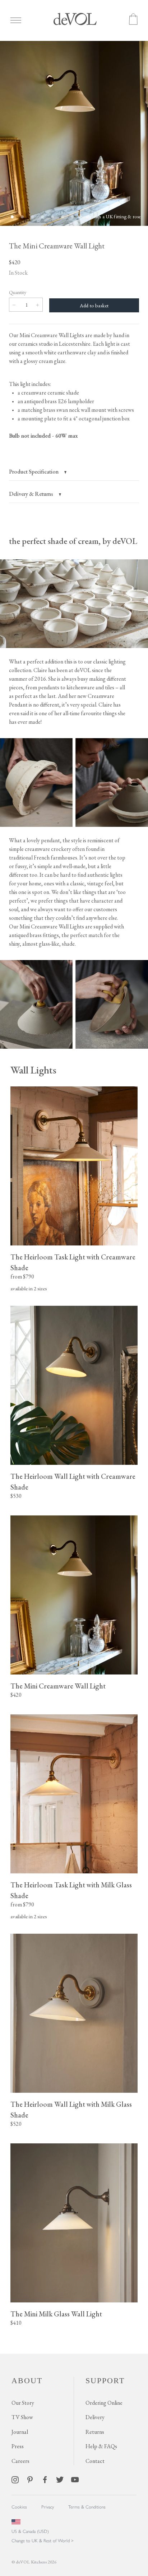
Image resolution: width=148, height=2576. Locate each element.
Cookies (19, 2507)
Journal (20, 2432)
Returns (95, 2432)
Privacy (48, 2507)
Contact (95, 2461)
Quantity (18, 292)
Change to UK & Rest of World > (43, 2540)
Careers (20, 2461)
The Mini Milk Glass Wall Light (56, 2314)
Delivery (95, 2417)
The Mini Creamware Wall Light (58, 1686)
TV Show (22, 2417)
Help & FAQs (101, 2446)
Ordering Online (104, 2403)
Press (18, 2446)
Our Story (23, 2403)
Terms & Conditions (87, 2507)
